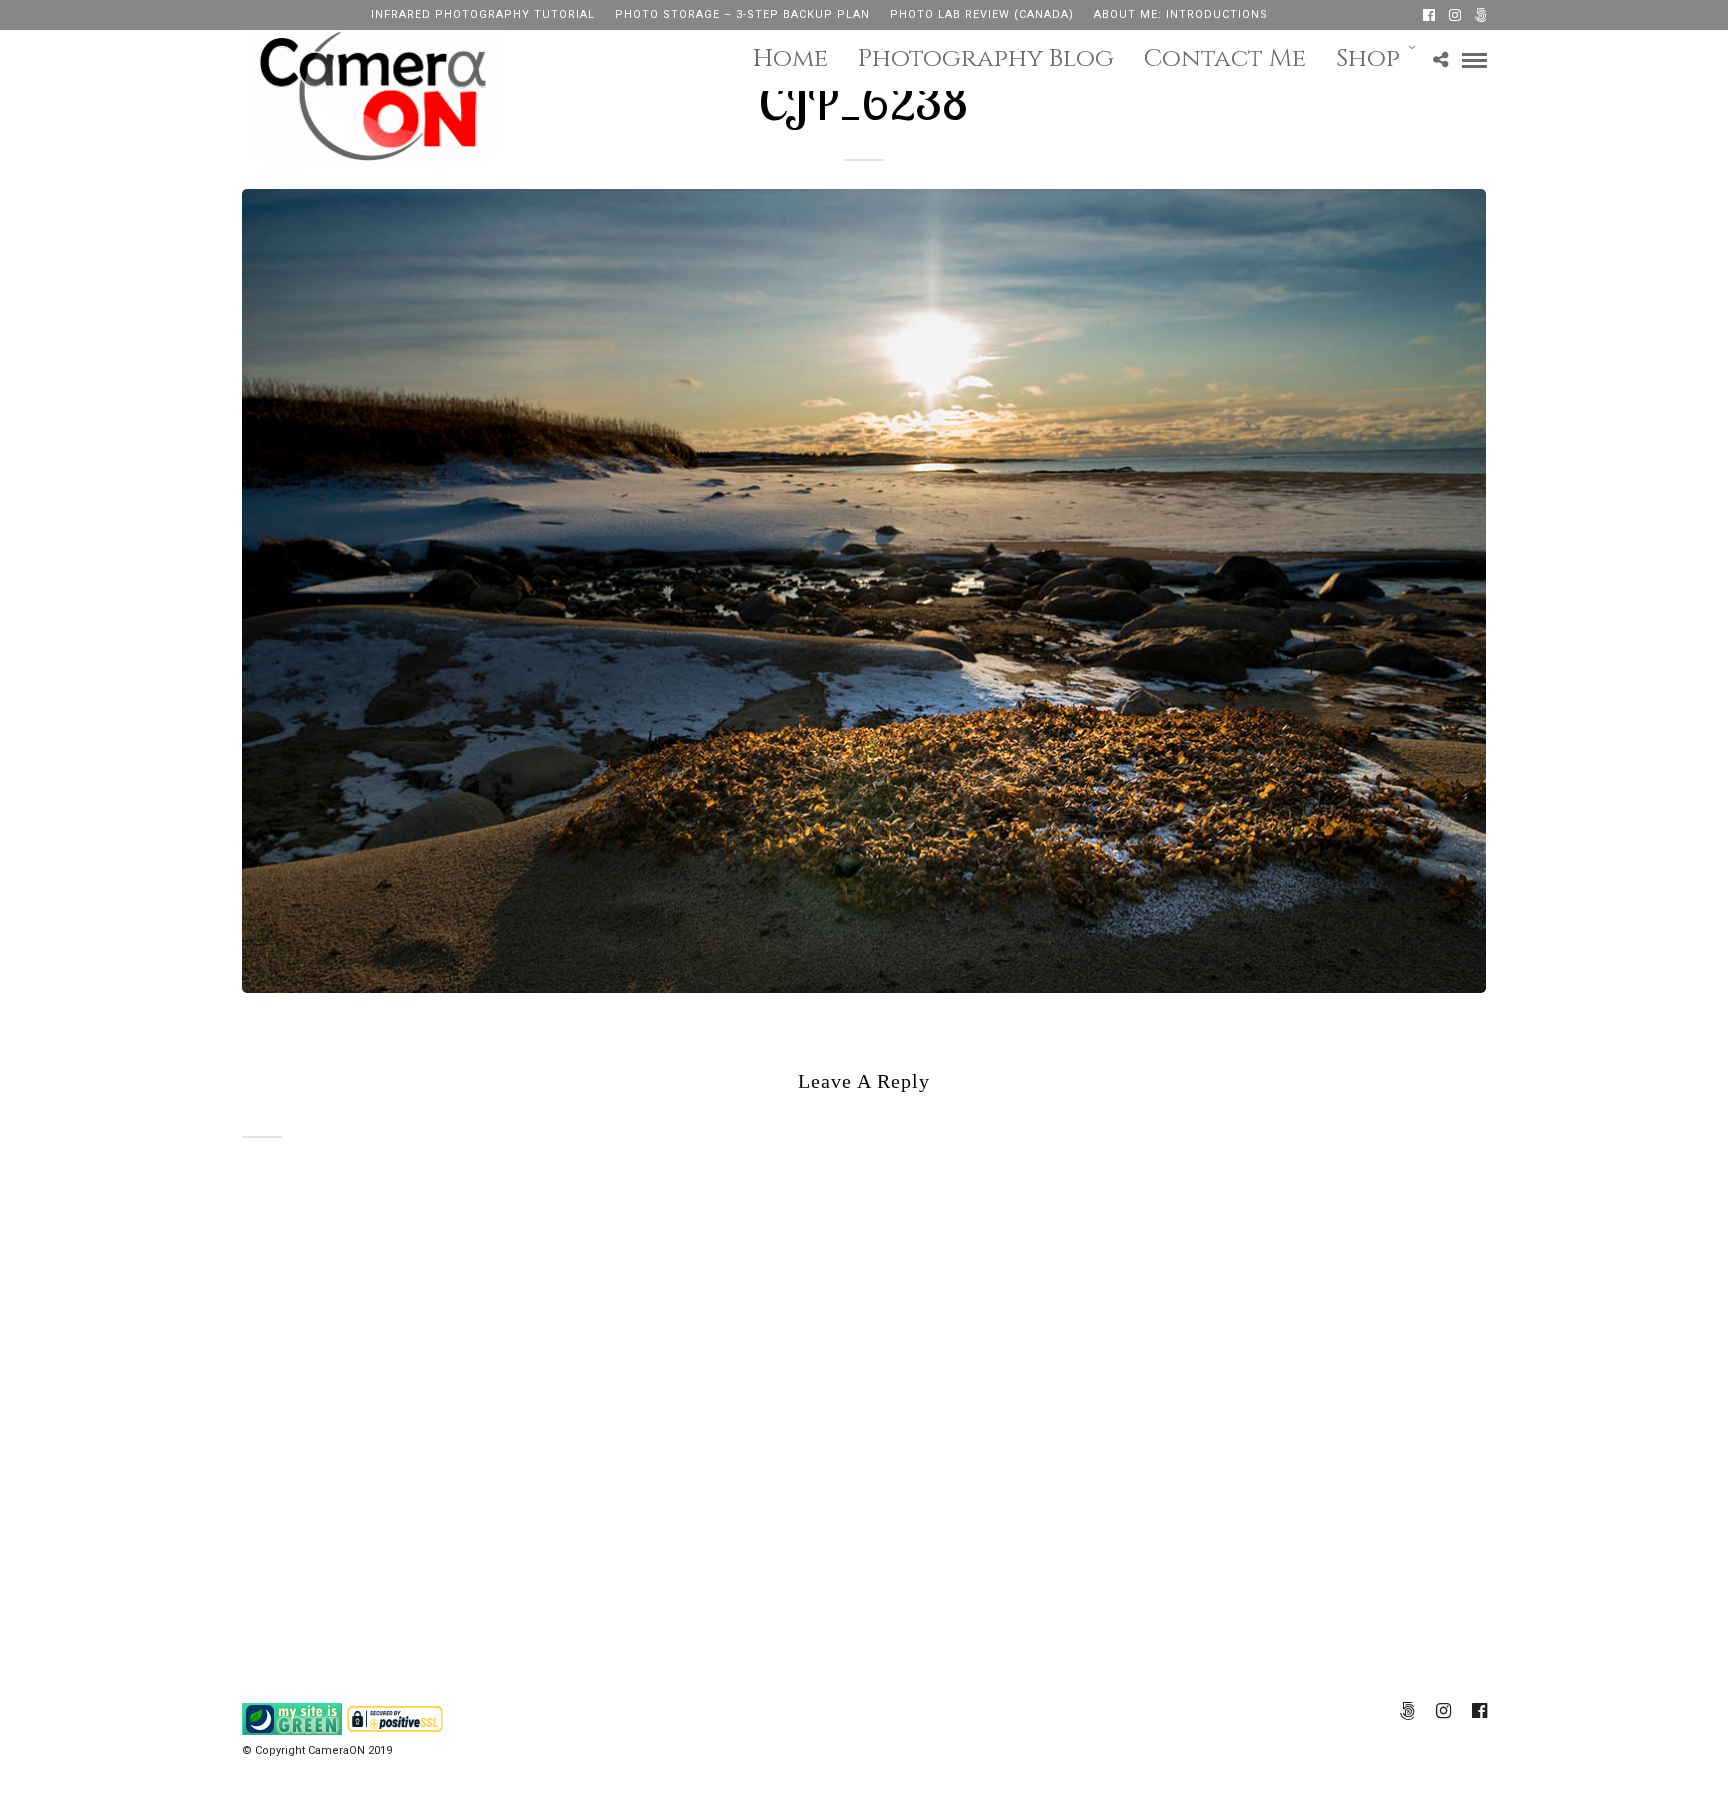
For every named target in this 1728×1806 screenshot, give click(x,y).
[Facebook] (1429, 15)
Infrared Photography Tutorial (483, 14)
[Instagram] (1455, 15)
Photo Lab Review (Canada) (982, 14)
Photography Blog (986, 58)
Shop (1368, 58)
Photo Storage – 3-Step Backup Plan (742, 14)
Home (790, 58)
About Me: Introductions (1181, 14)
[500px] (1481, 15)
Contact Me (1225, 58)
